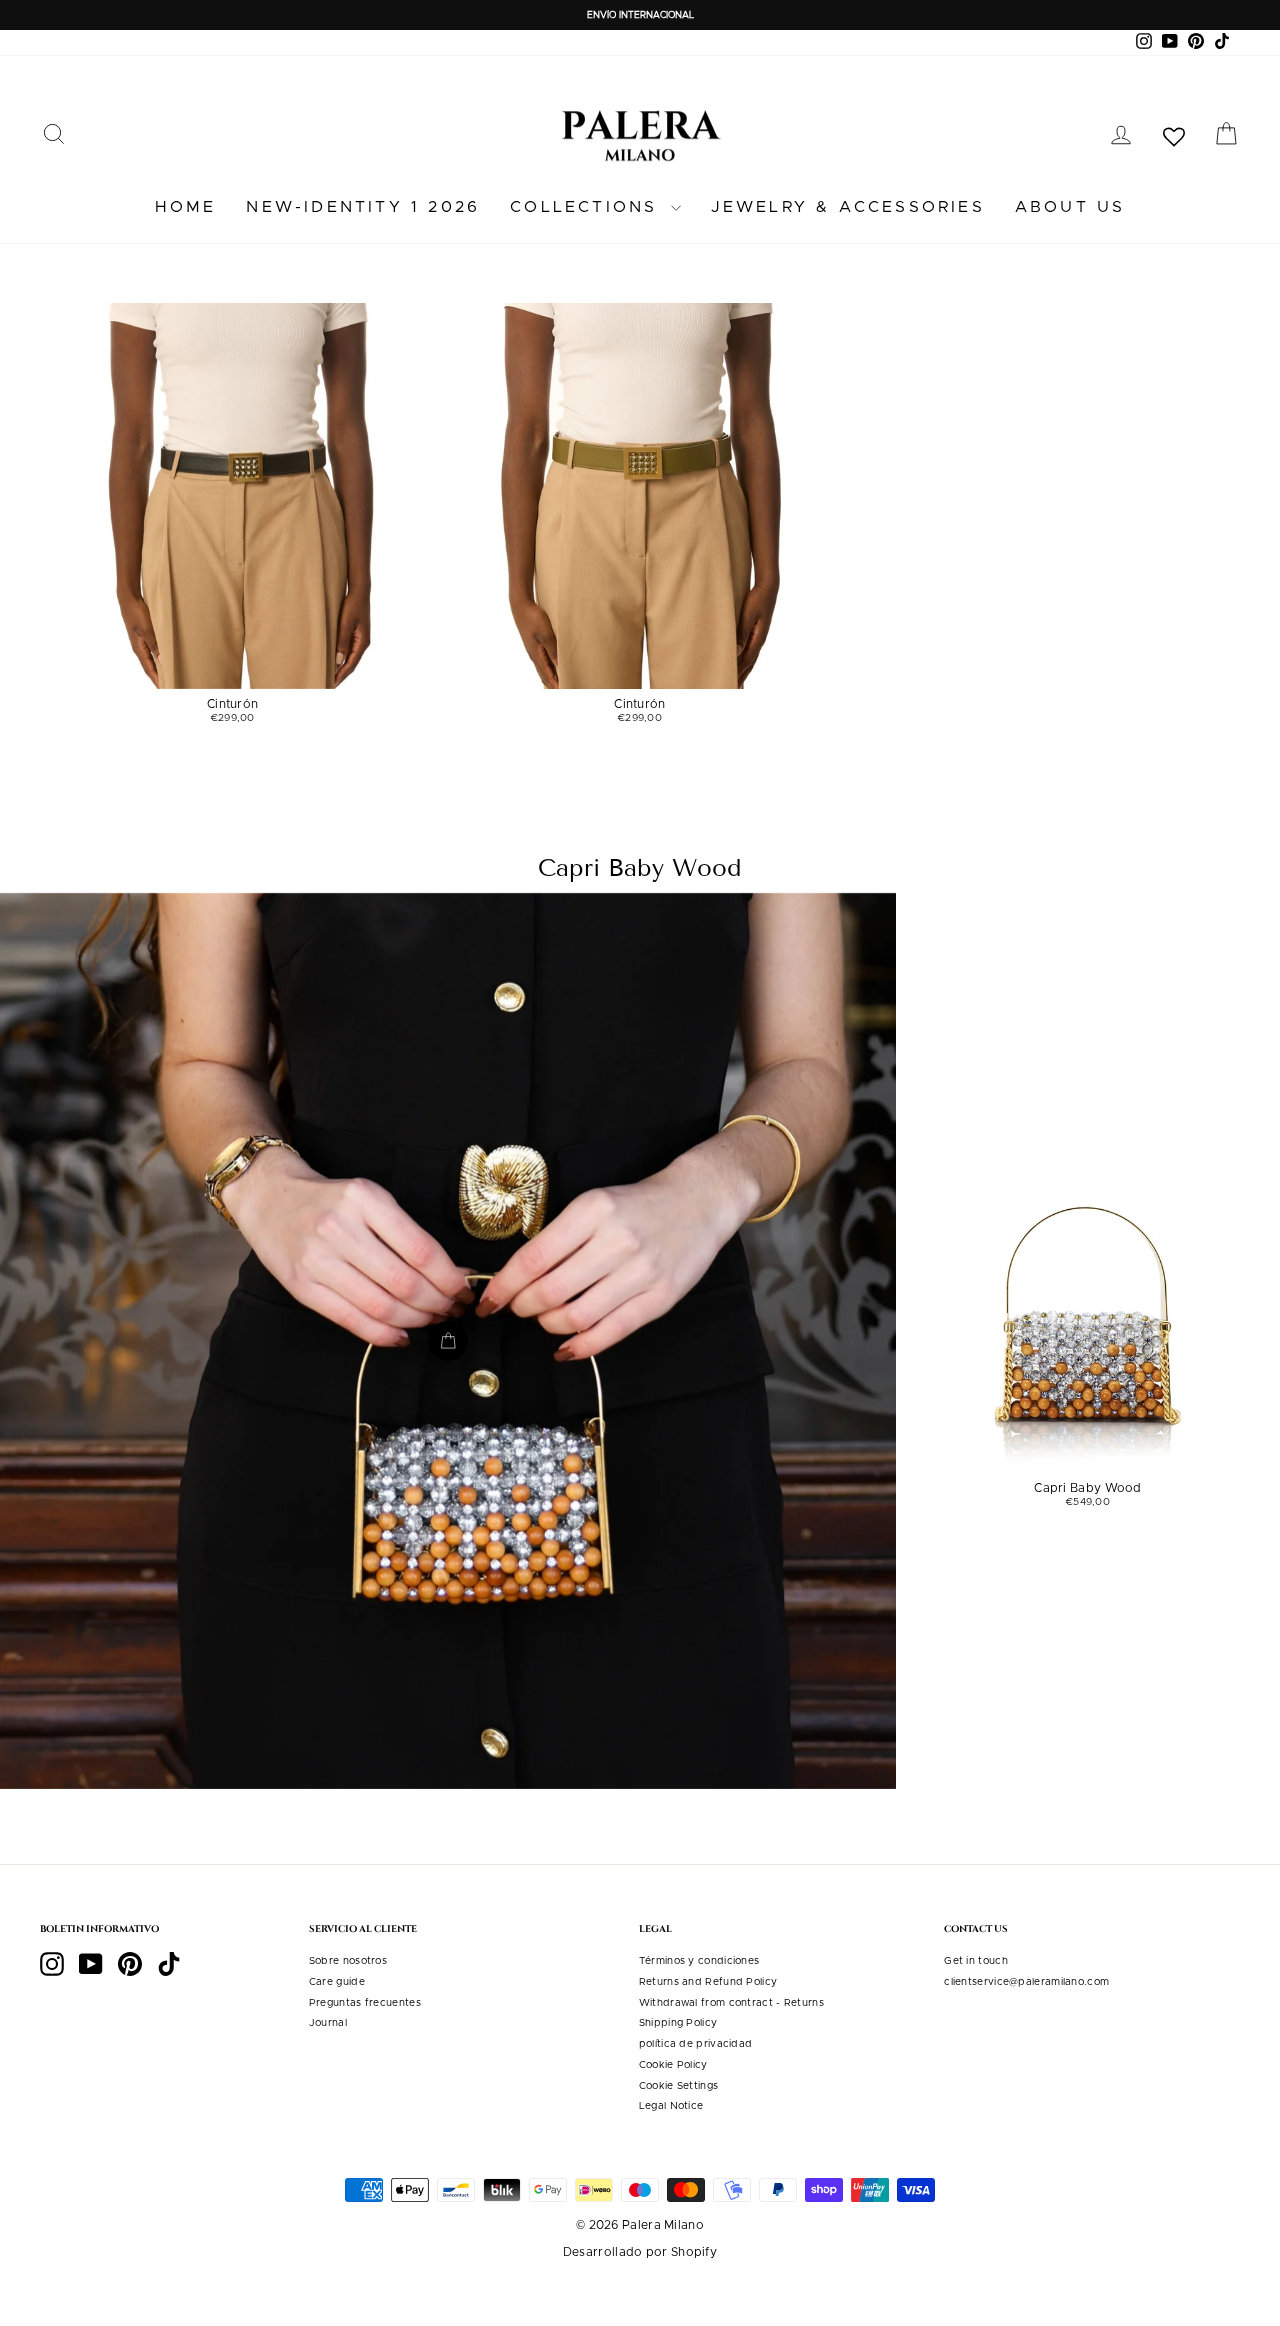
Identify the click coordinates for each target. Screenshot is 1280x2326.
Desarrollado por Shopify (640, 2252)
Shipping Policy (678, 2023)
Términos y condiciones (699, 1961)
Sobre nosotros (348, 1961)
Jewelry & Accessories (848, 207)
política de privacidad (696, 2044)
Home (186, 207)
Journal (328, 2023)
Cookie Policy (673, 2065)
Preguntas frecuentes (365, 2003)
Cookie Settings (679, 2086)
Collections (587, 207)
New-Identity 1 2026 (363, 207)
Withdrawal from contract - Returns (731, 2003)
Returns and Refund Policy (708, 1982)
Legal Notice (671, 2106)
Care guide (337, 1982)
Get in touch (976, 1961)
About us (1070, 207)
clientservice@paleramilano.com (1026, 1982)
